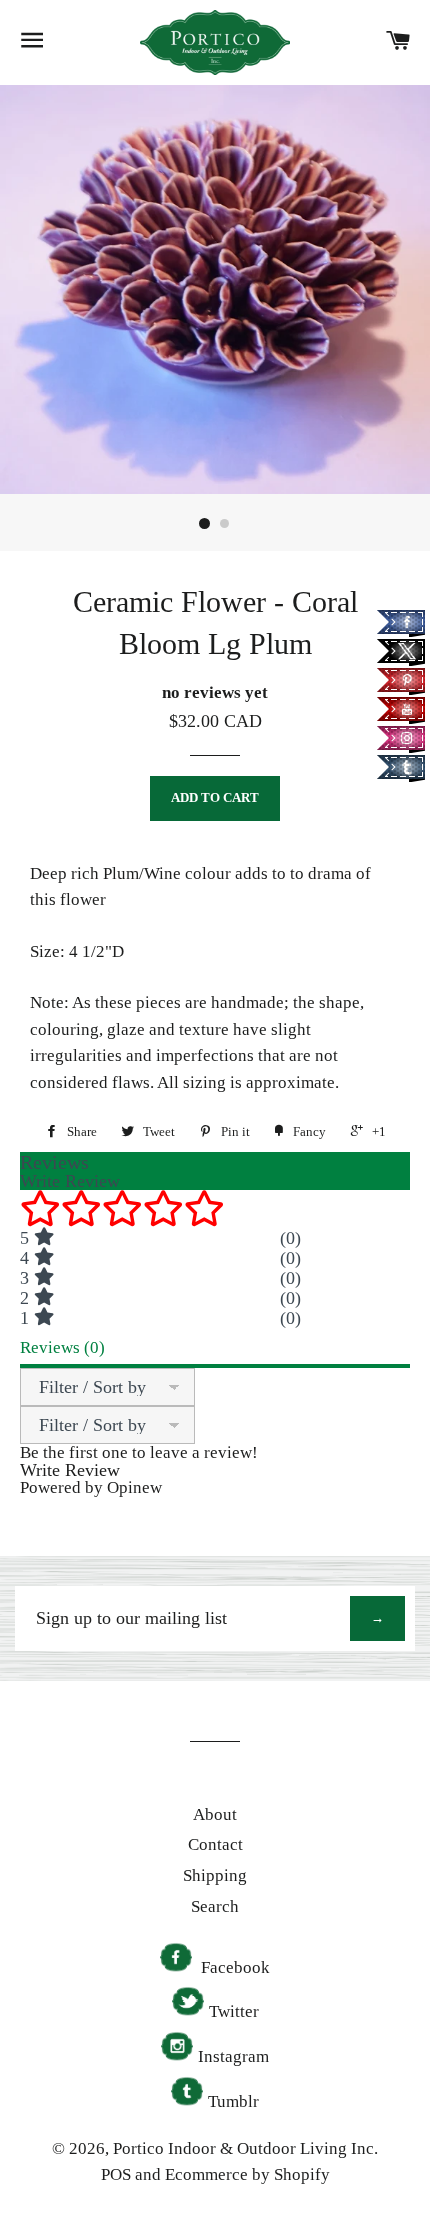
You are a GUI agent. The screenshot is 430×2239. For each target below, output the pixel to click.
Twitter (234, 2011)
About (215, 1814)
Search (215, 1906)
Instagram (233, 2056)
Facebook (233, 1967)
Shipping (215, 1875)
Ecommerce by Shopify (247, 2174)
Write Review (70, 1470)
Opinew (134, 1487)
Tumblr (233, 2101)
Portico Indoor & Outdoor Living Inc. (245, 2148)
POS (116, 2174)
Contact (215, 1844)
